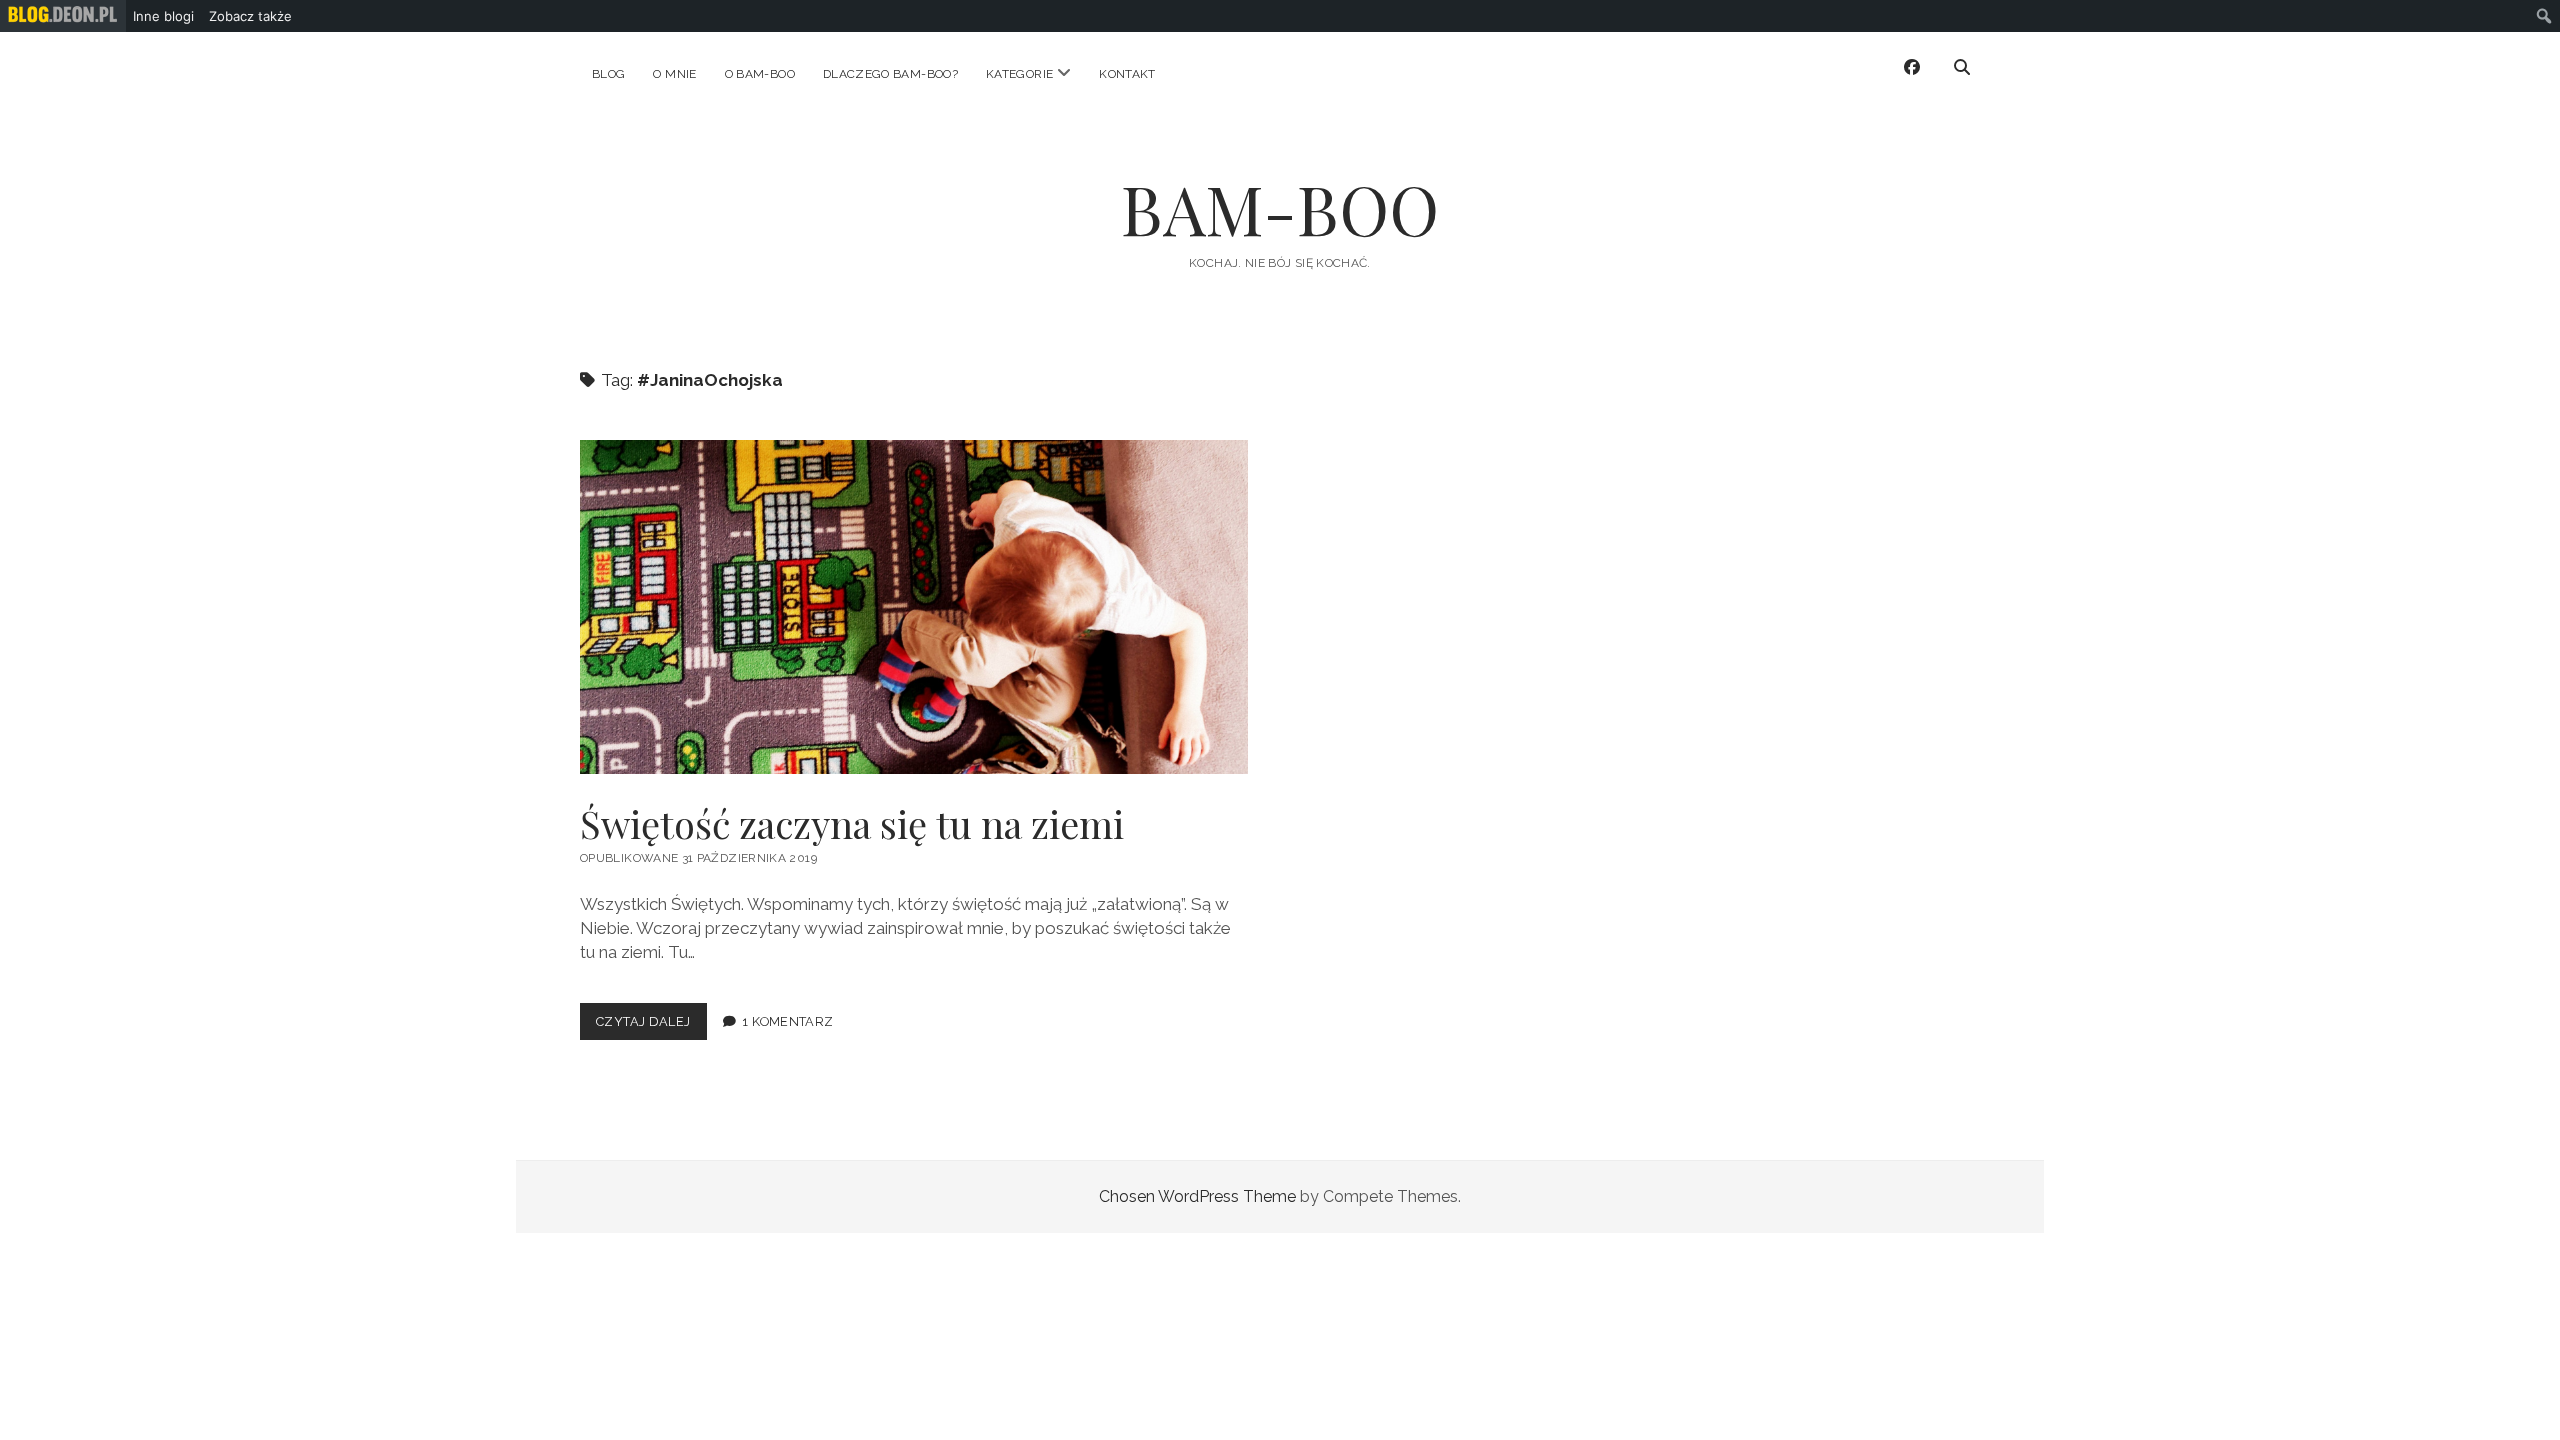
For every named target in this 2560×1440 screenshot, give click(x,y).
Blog (608, 74)
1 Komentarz (787, 1021)
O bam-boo (760, 74)
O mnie (674, 74)
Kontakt (1127, 74)
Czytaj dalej (651, 1026)
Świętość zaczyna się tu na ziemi (914, 607)
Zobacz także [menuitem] (250, 16)
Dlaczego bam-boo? (890, 74)
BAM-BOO (1280, 208)
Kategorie (1019, 74)
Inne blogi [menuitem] (163, 16)
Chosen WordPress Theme (1197, 1196)
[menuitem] (63, 16)
